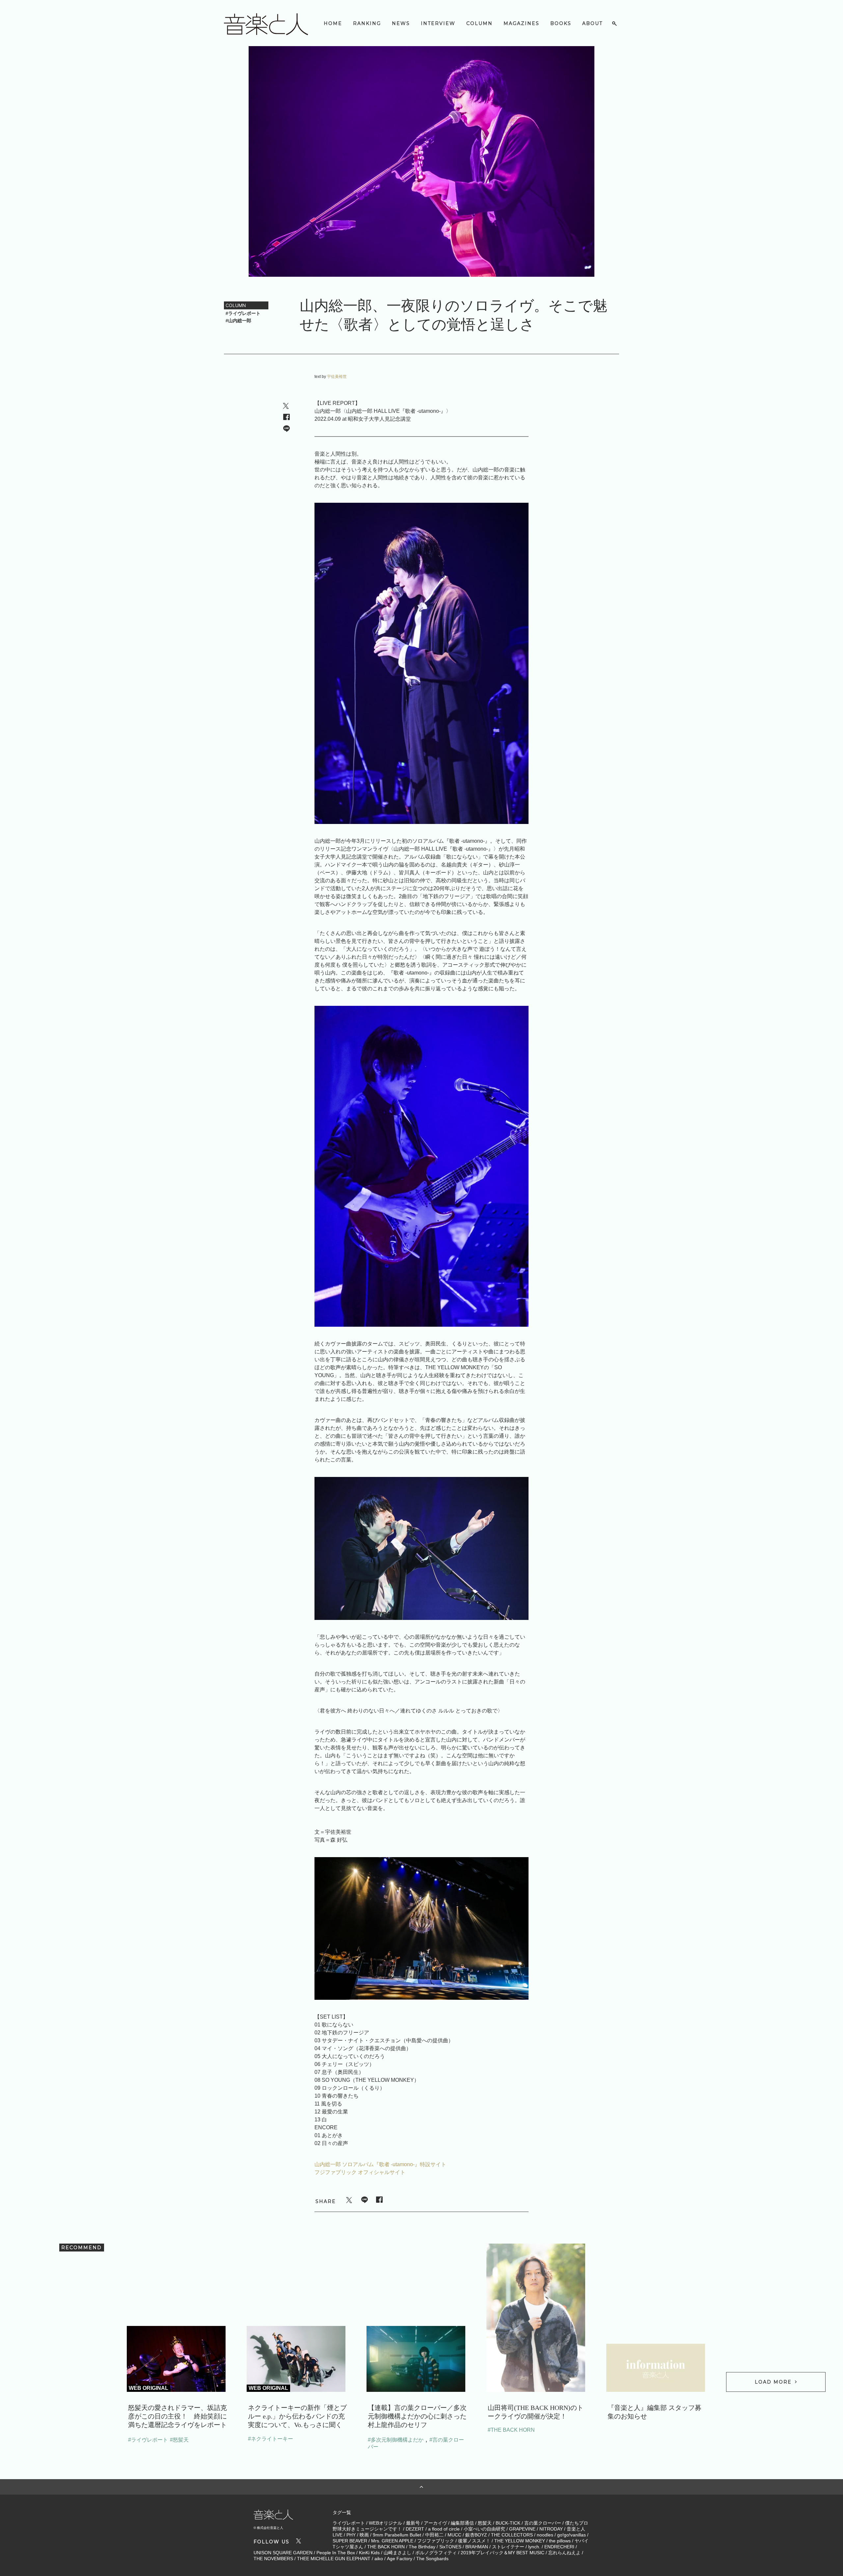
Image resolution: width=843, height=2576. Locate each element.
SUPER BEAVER (350, 2541)
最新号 (413, 2523)
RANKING (367, 23)
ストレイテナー (508, 2547)
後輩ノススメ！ (474, 2541)
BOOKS (561, 23)
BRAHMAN (477, 2547)
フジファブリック (436, 2541)
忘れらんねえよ (564, 2553)
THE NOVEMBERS (273, 2559)
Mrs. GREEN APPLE (392, 2541)
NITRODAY (551, 2529)
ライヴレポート (349, 2523)
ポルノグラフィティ (436, 2553)
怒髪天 (485, 2523)
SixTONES (450, 2547)
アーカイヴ (435, 2523)
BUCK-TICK (508, 2523)
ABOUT (592, 23)
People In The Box (336, 2553)
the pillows (560, 2541)
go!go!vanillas (571, 2535)
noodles (545, 2535)
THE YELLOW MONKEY (520, 2541)
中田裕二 (434, 2535)
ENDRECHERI (559, 2547)
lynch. (534, 2547)
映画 (364, 2535)
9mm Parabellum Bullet (397, 2535)
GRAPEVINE (522, 2529)
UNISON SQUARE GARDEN (283, 2553)
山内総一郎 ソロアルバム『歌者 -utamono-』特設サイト (380, 2164)
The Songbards (432, 2559)
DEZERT (415, 2529)
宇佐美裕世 (337, 377)
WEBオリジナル (385, 2523)
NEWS (401, 23)
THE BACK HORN (386, 2547)
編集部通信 (462, 2523)
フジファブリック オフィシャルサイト (360, 2172)
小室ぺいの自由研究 (484, 2529)
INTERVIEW (438, 23)
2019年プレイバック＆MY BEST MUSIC (503, 2553)
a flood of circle (444, 2529)
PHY (351, 2535)
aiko (379, 2559)
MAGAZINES (521, 23)
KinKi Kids (369, 2553)
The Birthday (422, 2547)
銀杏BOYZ (476, 2535)
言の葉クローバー (543, 2523)
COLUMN (479, 23)
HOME (333, 23)
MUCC (454, 2535)
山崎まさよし (397, 2553)
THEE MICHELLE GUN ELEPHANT (334, 2559)
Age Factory (400, 2559)
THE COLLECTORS (512, 2535)
